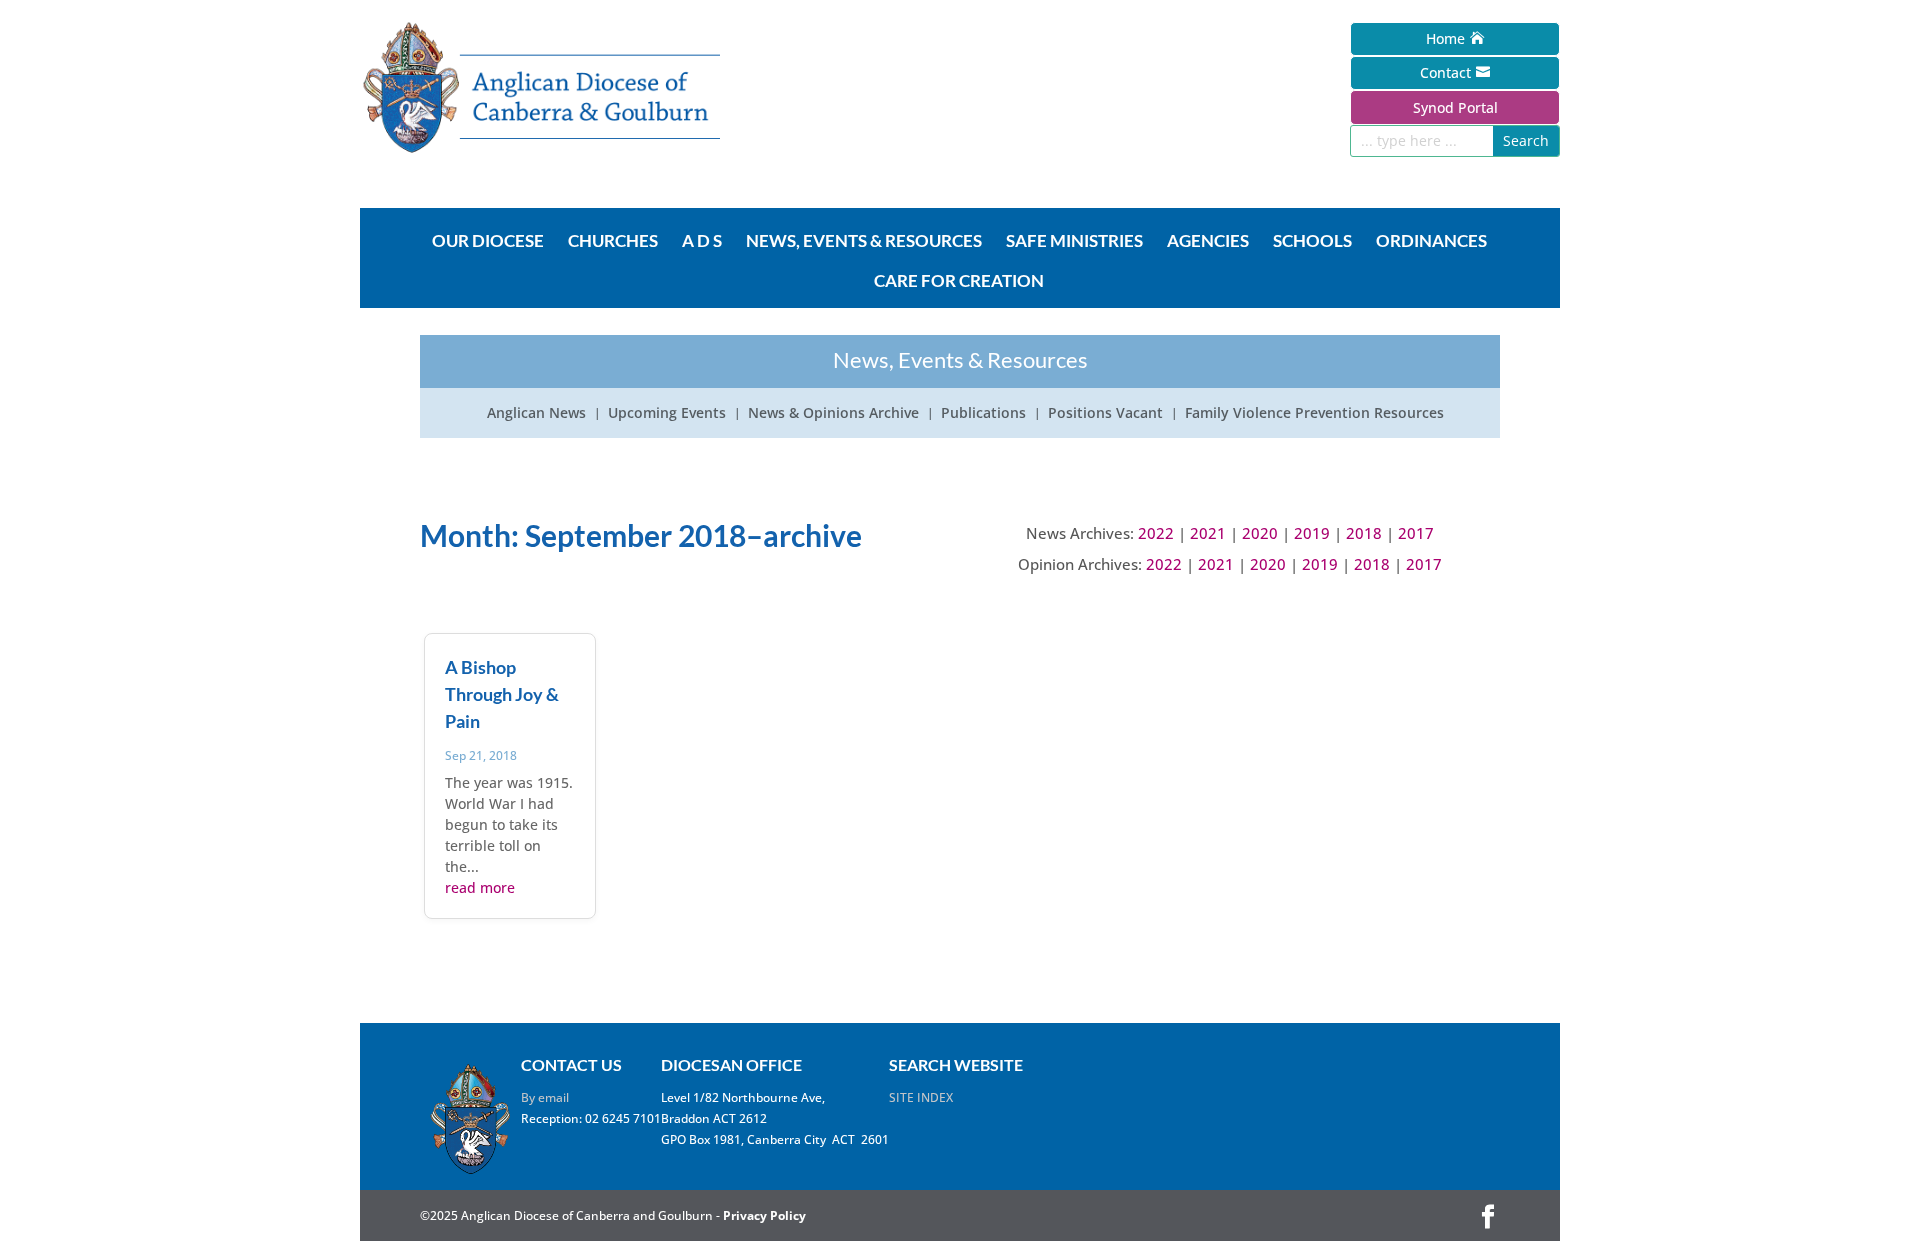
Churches (613, 242)
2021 (1208, 533)
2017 (1416, 533)
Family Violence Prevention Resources (1314, 414)
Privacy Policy (764, 1215)
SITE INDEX (921, 1097)
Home (1445, 38)
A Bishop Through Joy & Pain (502, 694)
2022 (1156, 533)
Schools (1312, 242)
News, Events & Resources (864, 242)
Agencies (1208, 242)
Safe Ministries (1074, 242)
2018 (1364, 533)
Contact (1445, 72)
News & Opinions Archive (833, 414)
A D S (702, 242)
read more (480, 887)
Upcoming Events (667, 414)
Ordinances (1431, 242)
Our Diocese (488, 242)
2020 (1260, 533)
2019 (1312, 533)
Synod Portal (1455, 107)
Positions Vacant (1105, 414)
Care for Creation (959, 282)
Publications (983, 414)
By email (545, 1097)
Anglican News (536, 414)
